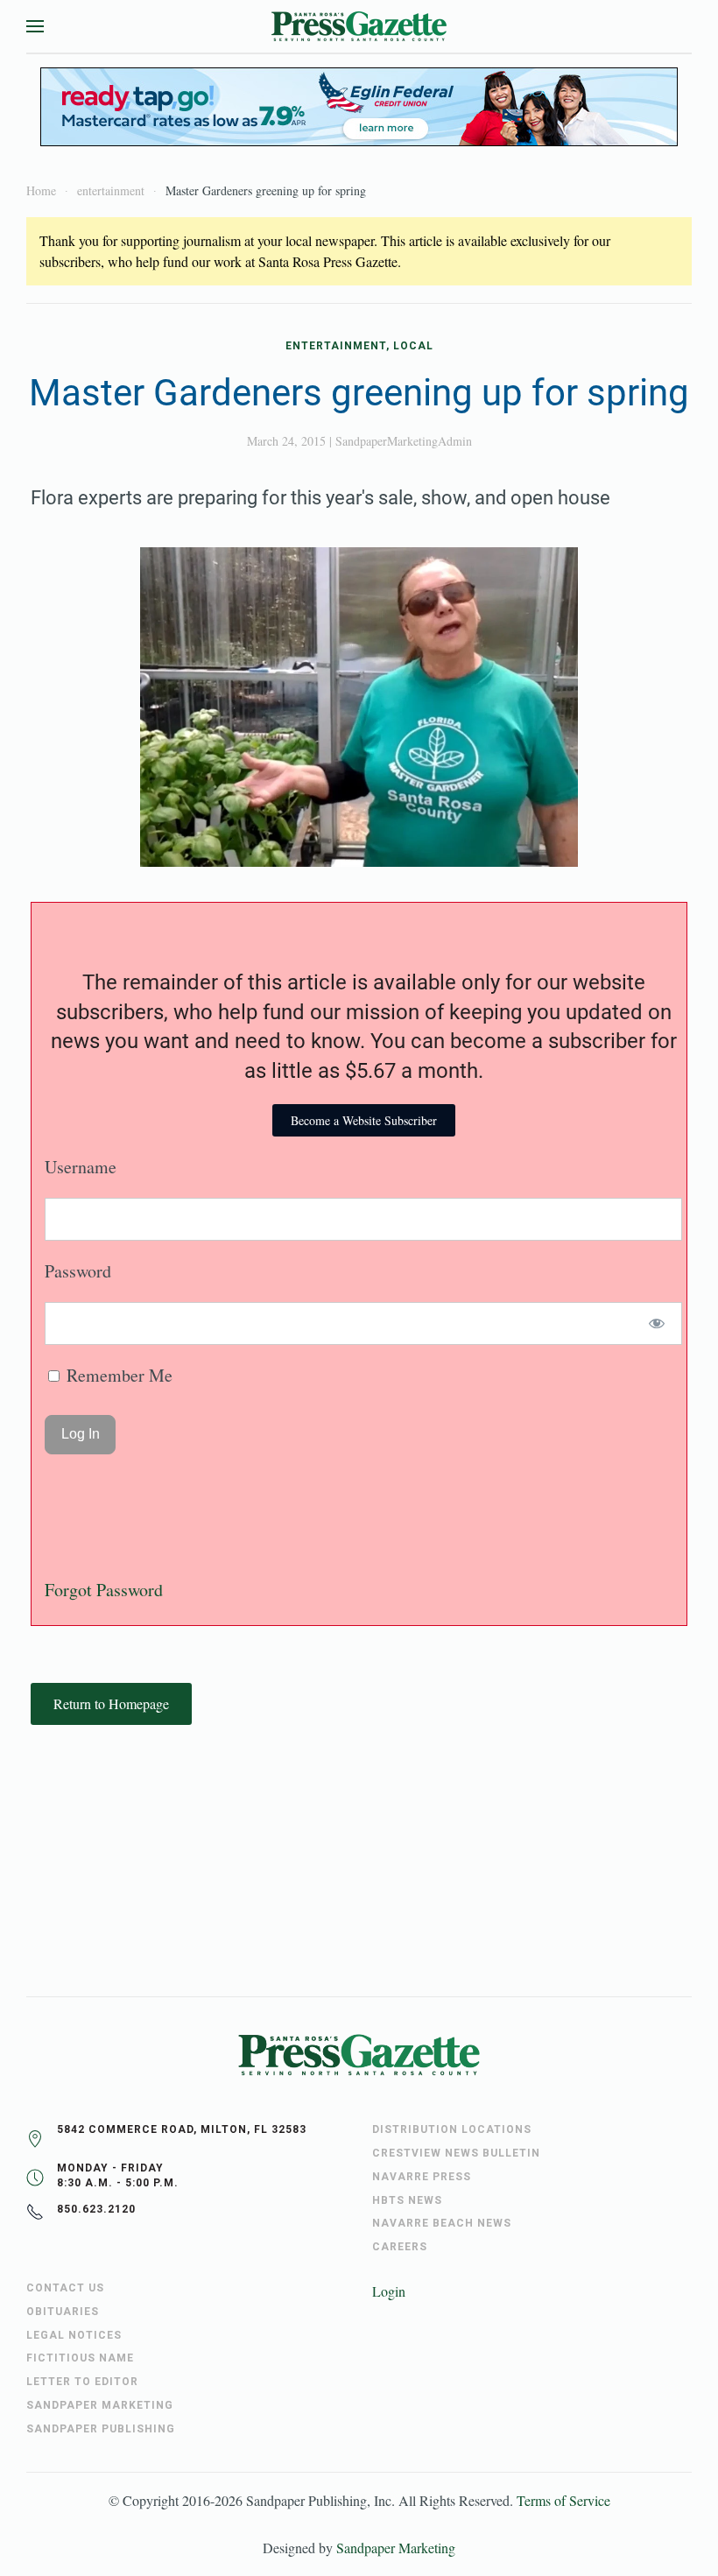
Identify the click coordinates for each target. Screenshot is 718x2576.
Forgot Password (104, 1590)
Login (389, 2291)
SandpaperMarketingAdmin (404, 441)
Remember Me (117, 1375)
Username (81, 1167)
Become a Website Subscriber (364, 1120)
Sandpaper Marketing (396, 2548)
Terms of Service (563, 2500)
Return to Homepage (111, 1703)
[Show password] (657, 1323)
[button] (35, 26)
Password (78, 1271)
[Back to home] (359, 26)
